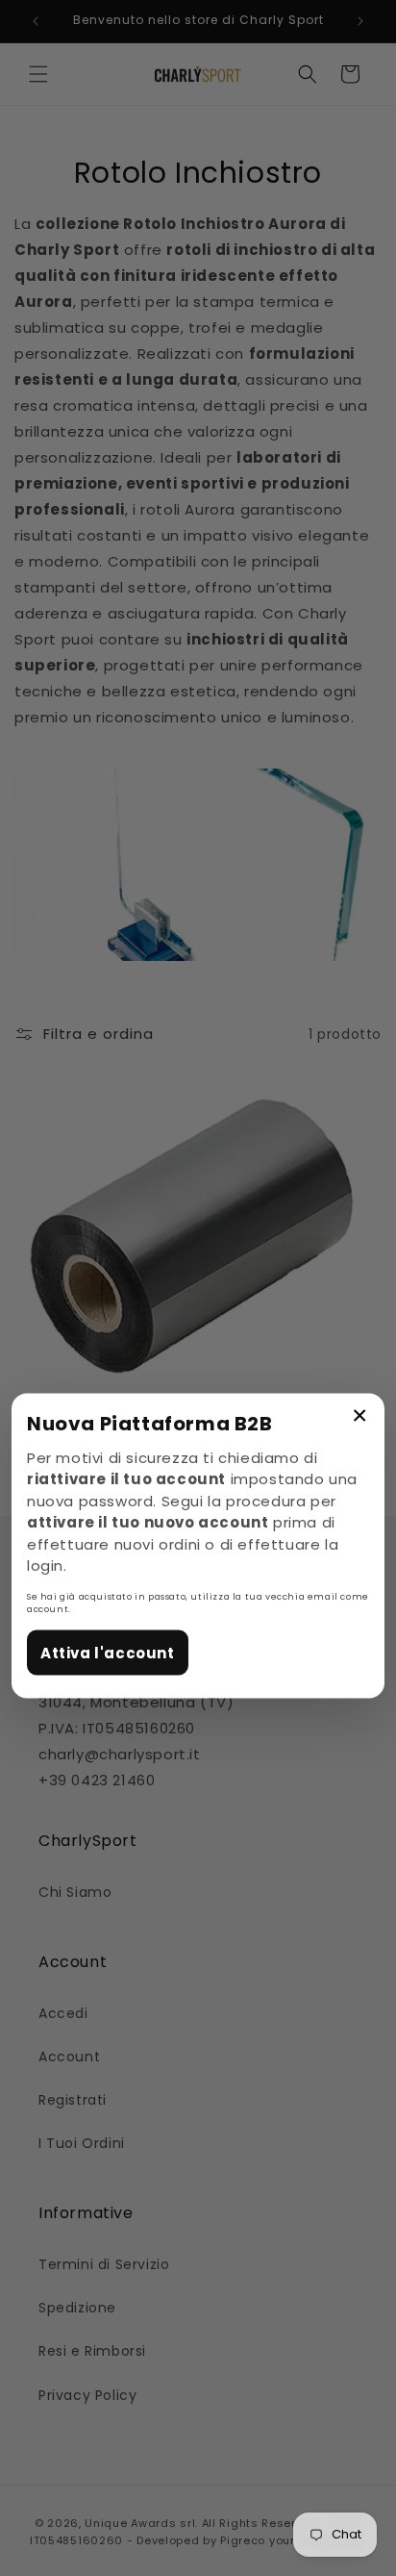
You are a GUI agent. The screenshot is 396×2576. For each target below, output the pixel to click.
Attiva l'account (108, 1652)
